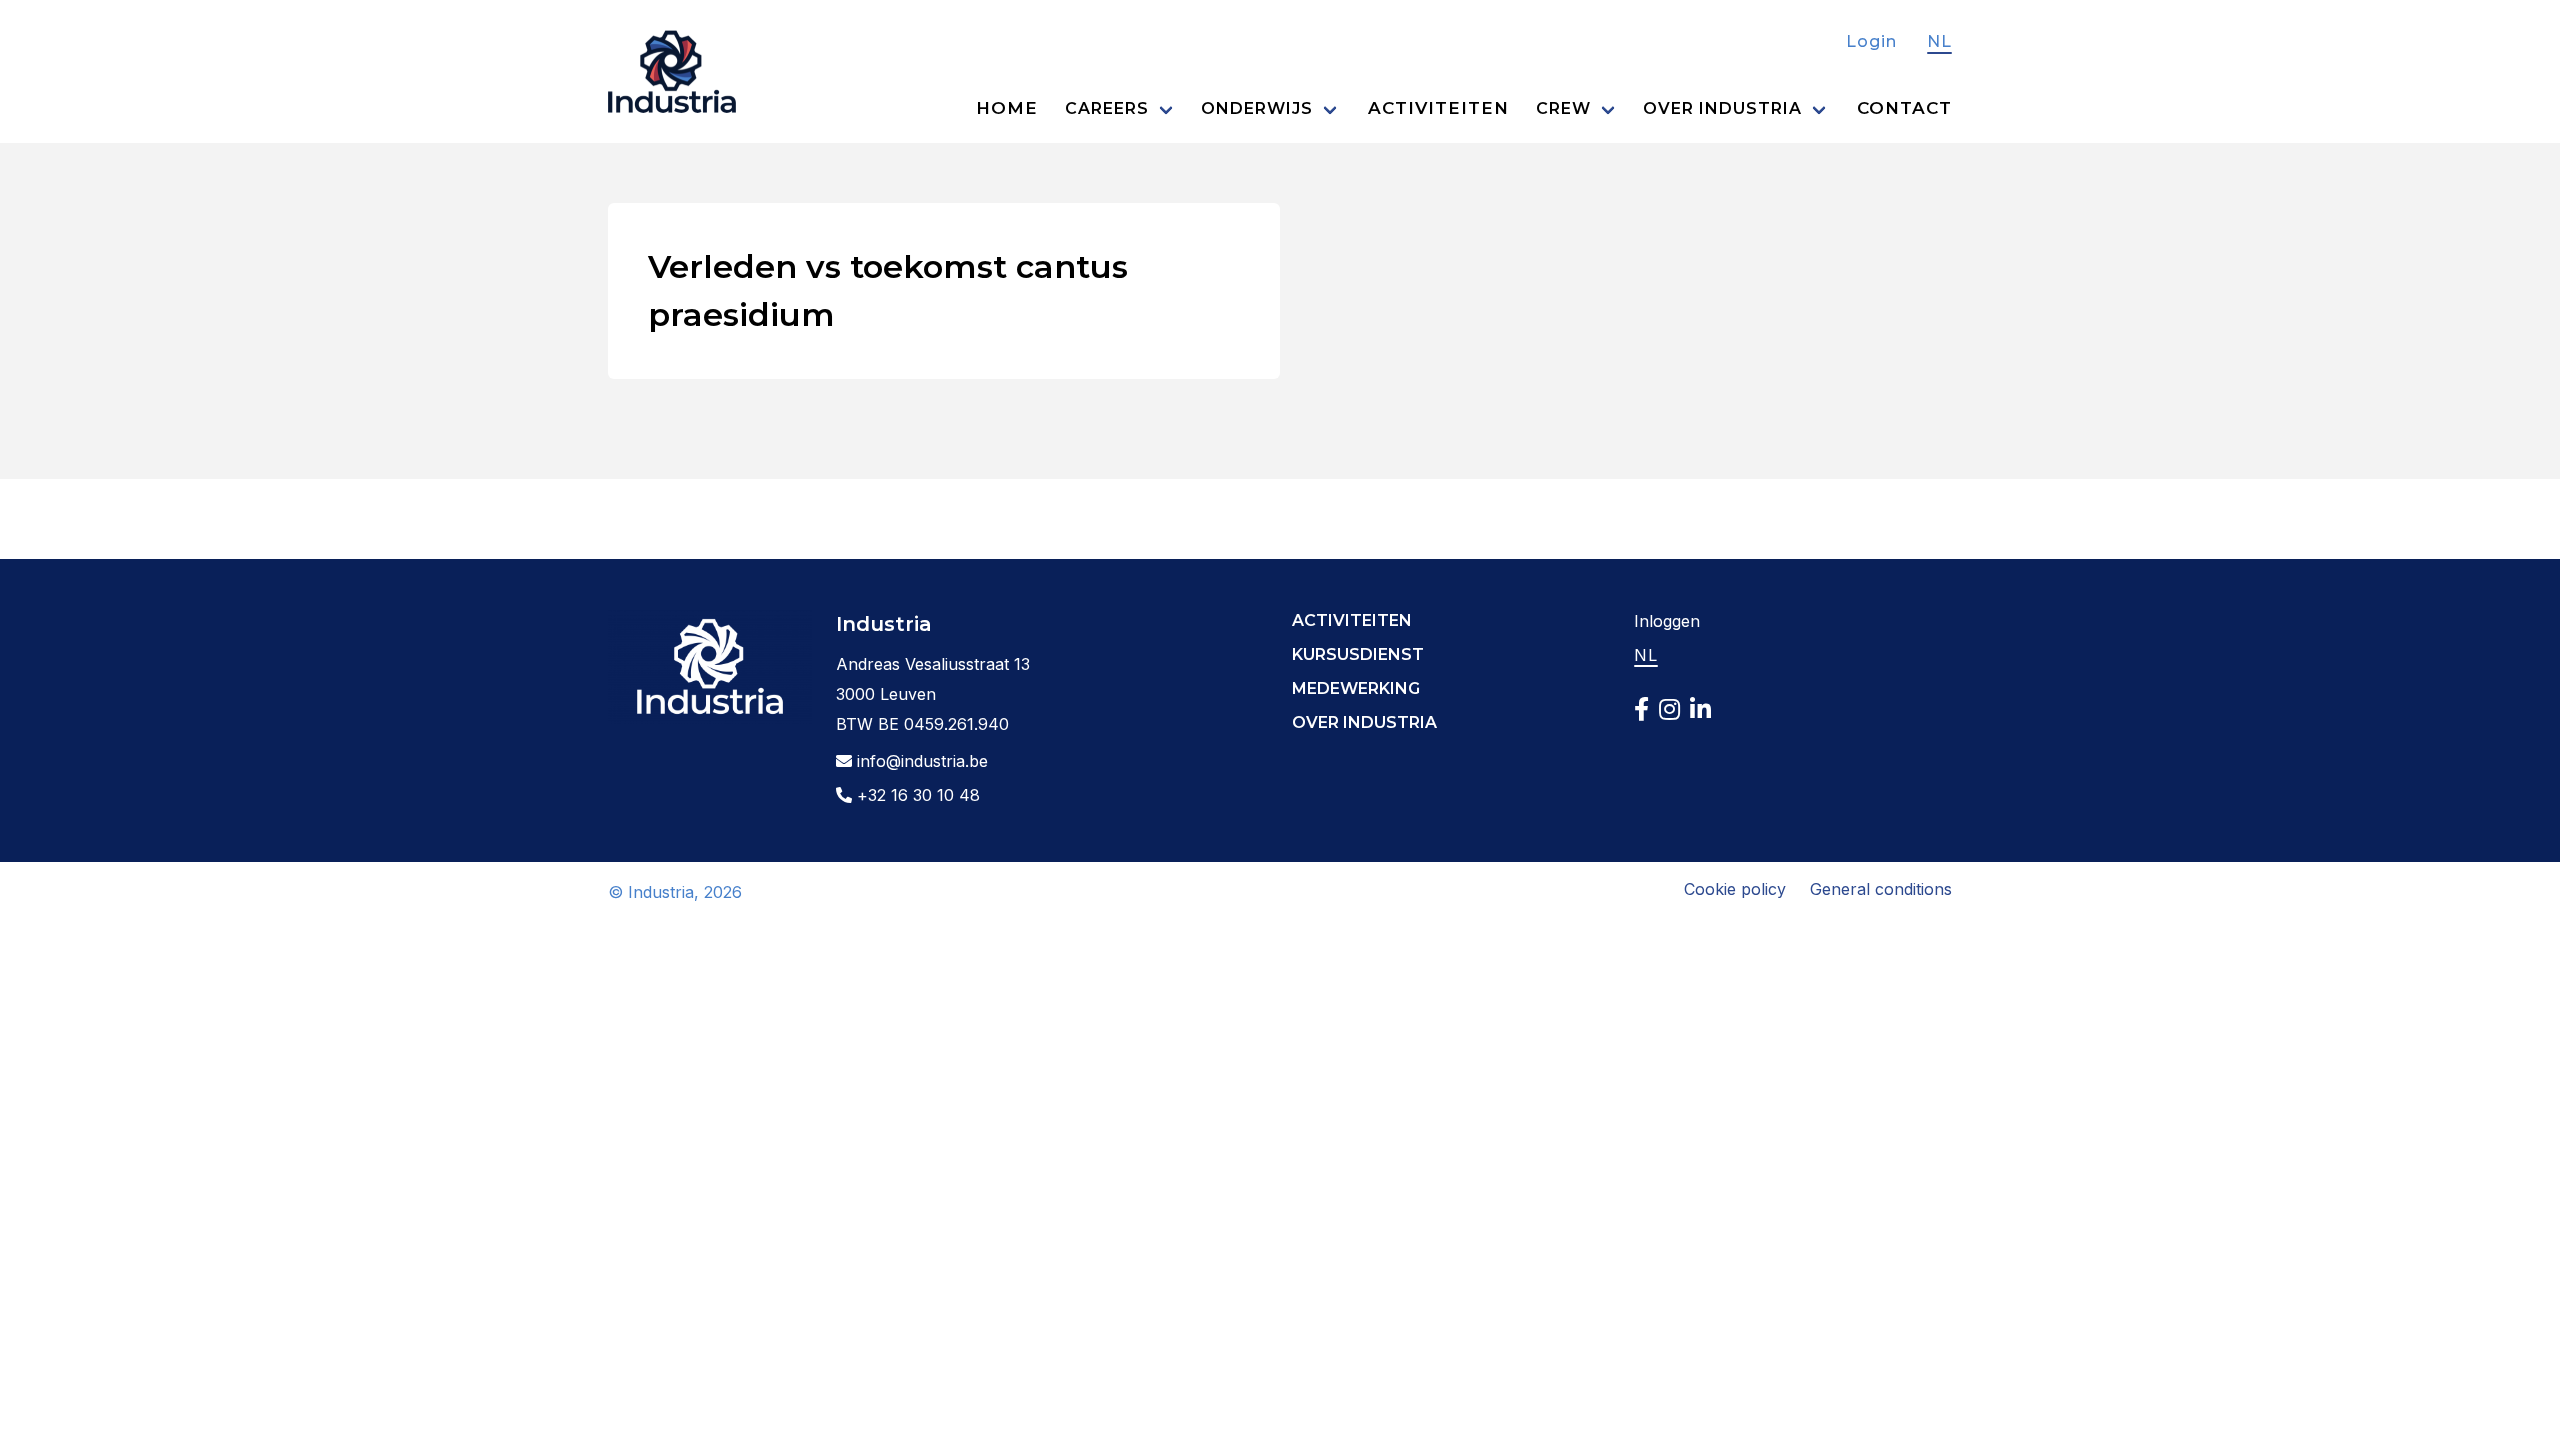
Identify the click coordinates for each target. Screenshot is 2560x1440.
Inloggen (1667, 621)
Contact (1904, 108)
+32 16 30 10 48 (916, 795)
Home (1007, 108)
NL (1939, 41)
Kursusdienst (1358, 654)
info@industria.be (920, 761)
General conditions (1881, 889)
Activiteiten (1438, 108)
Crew (1563, 108)
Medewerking (1356, 688)
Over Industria (1722, 108)
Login (1871, 41)
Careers (1107, 108)
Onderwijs (1257, 108)
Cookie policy (1735, 889)
